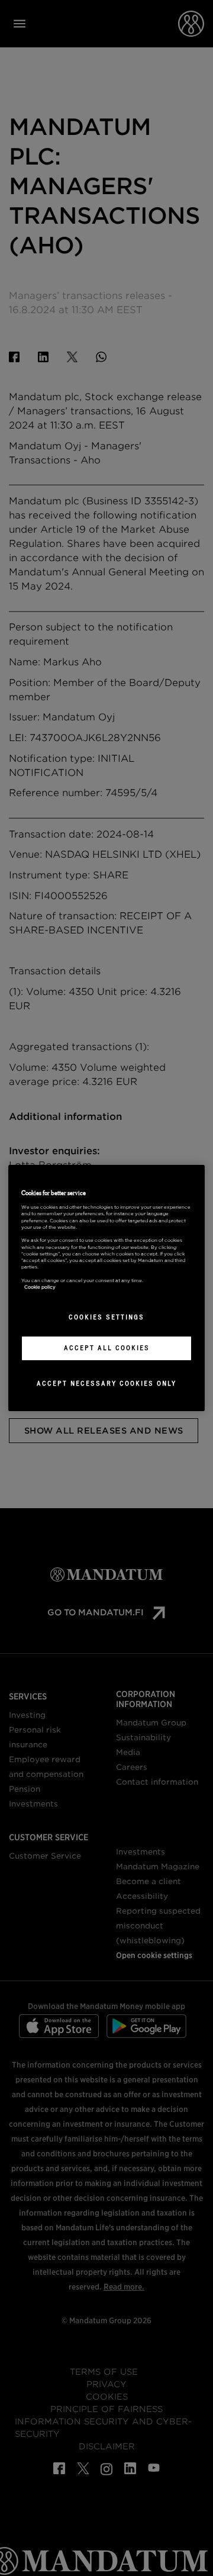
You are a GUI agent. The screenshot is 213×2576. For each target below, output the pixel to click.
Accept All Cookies (107, 1348)
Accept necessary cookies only (106, 1383)
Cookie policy (40, 1287)
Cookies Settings (106, 1317)
